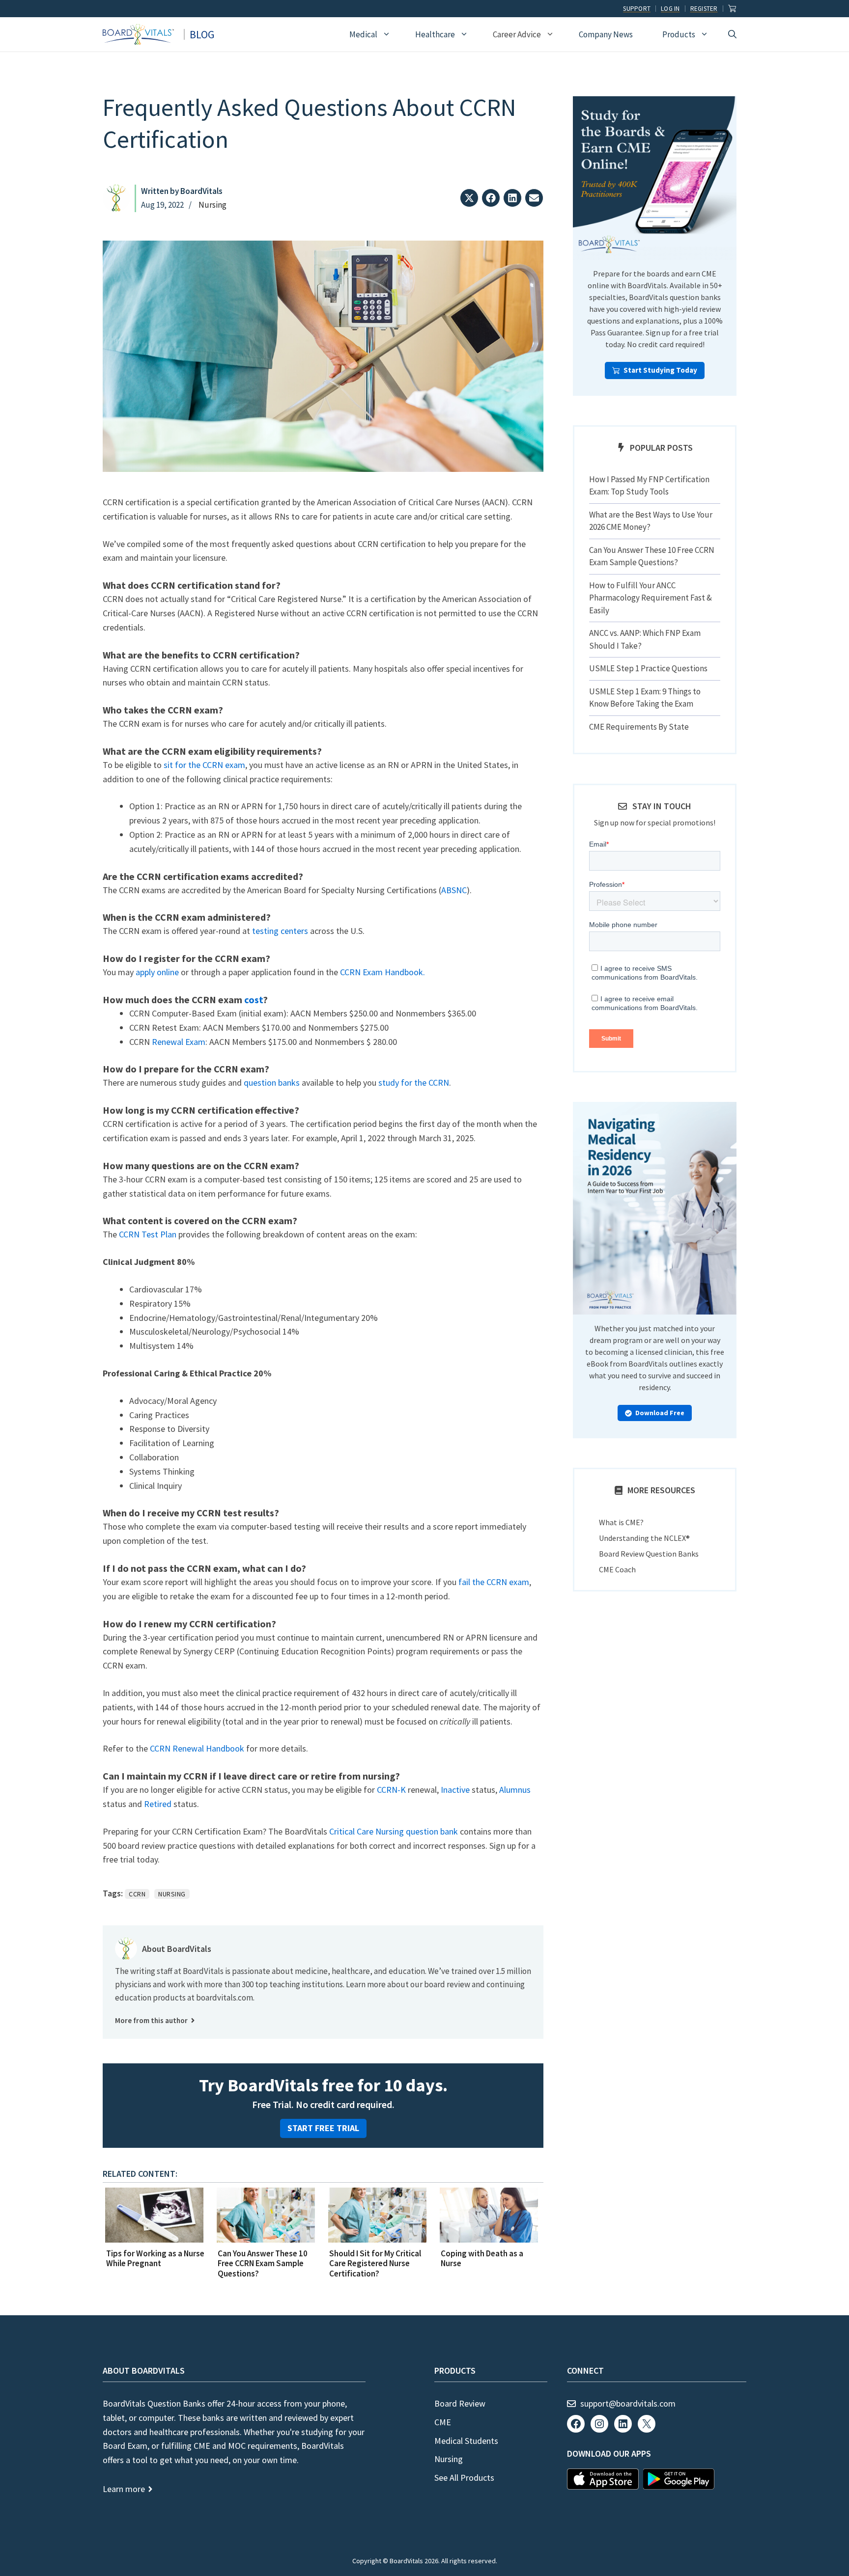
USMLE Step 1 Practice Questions (648, 668)
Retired (158, 1804)
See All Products (464, 2478)
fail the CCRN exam (494, 1582)
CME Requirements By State (639, 727)
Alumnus (515, 1790)
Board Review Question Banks (649, 1554)
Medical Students (466, 2441)
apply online (157, 972)
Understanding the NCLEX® (644, 1538)
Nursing (212, 205)
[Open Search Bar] (732, 34)
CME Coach (617, 1569)
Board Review (460, 2403)
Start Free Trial (323, 2128)
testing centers (280, 931)
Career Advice (517, 34)
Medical (363, 34)
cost (254, 1000)
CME (443, 2422)
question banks (272, 1082)
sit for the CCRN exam (204, 765)
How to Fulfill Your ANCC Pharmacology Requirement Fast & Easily (651, 598)
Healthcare (435, 34)
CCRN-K (391, 1790)
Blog (202, 34)
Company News (606, 34)
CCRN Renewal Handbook (197, 1748)
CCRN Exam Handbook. (382, 972)
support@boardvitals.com (628, 2403)
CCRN (137, 1894)
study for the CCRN (414, 1082)
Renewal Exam (179, 1042)
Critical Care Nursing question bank (394, 1831)
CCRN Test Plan (148, 1234)
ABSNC (454, 890)
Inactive (455, 1790)
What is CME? (621, 1522)
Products (679, 34)
